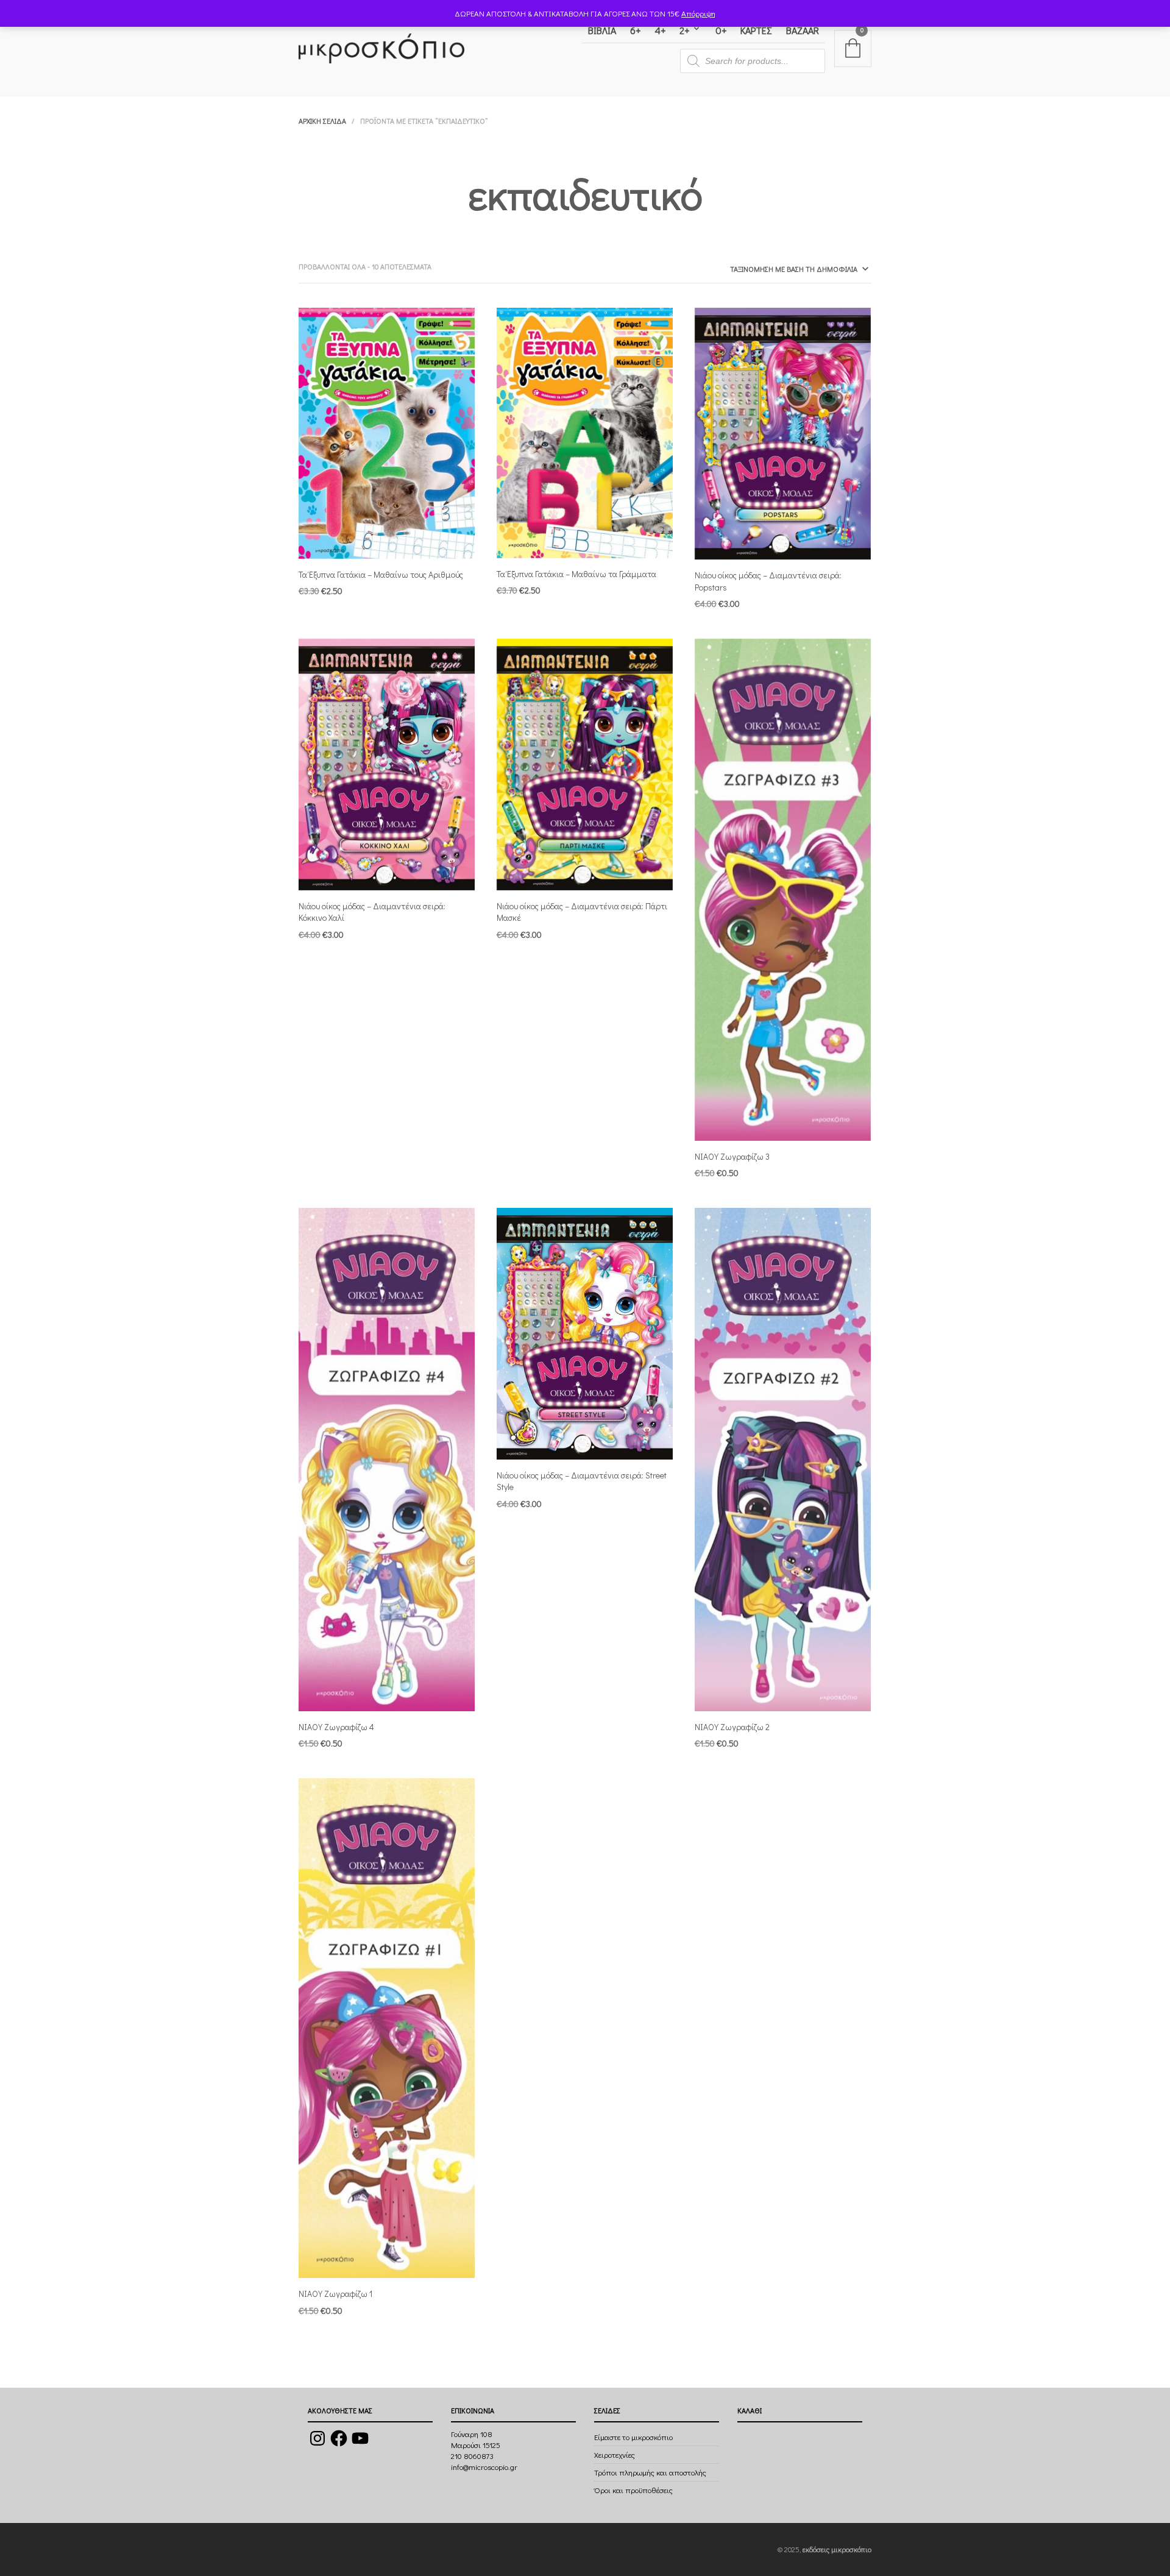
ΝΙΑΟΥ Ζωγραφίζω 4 (336, 1727)
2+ (684, 30)
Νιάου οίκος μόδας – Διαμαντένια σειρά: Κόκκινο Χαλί (372, 912)
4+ (660, 30)
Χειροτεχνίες (615, 2454)
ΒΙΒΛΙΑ (602, 30)
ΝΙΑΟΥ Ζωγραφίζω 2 (732, 1727)
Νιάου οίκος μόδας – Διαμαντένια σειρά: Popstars (768, 581)
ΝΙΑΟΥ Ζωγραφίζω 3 (732, 1156)
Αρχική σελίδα (322, 121)
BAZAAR (803, 30)
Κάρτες (756, 30)
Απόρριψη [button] (698, 13)
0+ (721, 30)
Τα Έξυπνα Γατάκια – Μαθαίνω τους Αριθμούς (381, 574)
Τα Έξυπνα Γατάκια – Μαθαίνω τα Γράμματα (576, 574)
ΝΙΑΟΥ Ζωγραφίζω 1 (335, 2294)
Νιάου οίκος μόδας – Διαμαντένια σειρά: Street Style (582, 1481)
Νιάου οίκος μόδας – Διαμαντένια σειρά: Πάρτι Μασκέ (582, 912)
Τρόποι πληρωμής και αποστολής (650, 2472)
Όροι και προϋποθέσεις (633, 2490)
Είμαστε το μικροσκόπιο (633, 2437)
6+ (635, 30)
